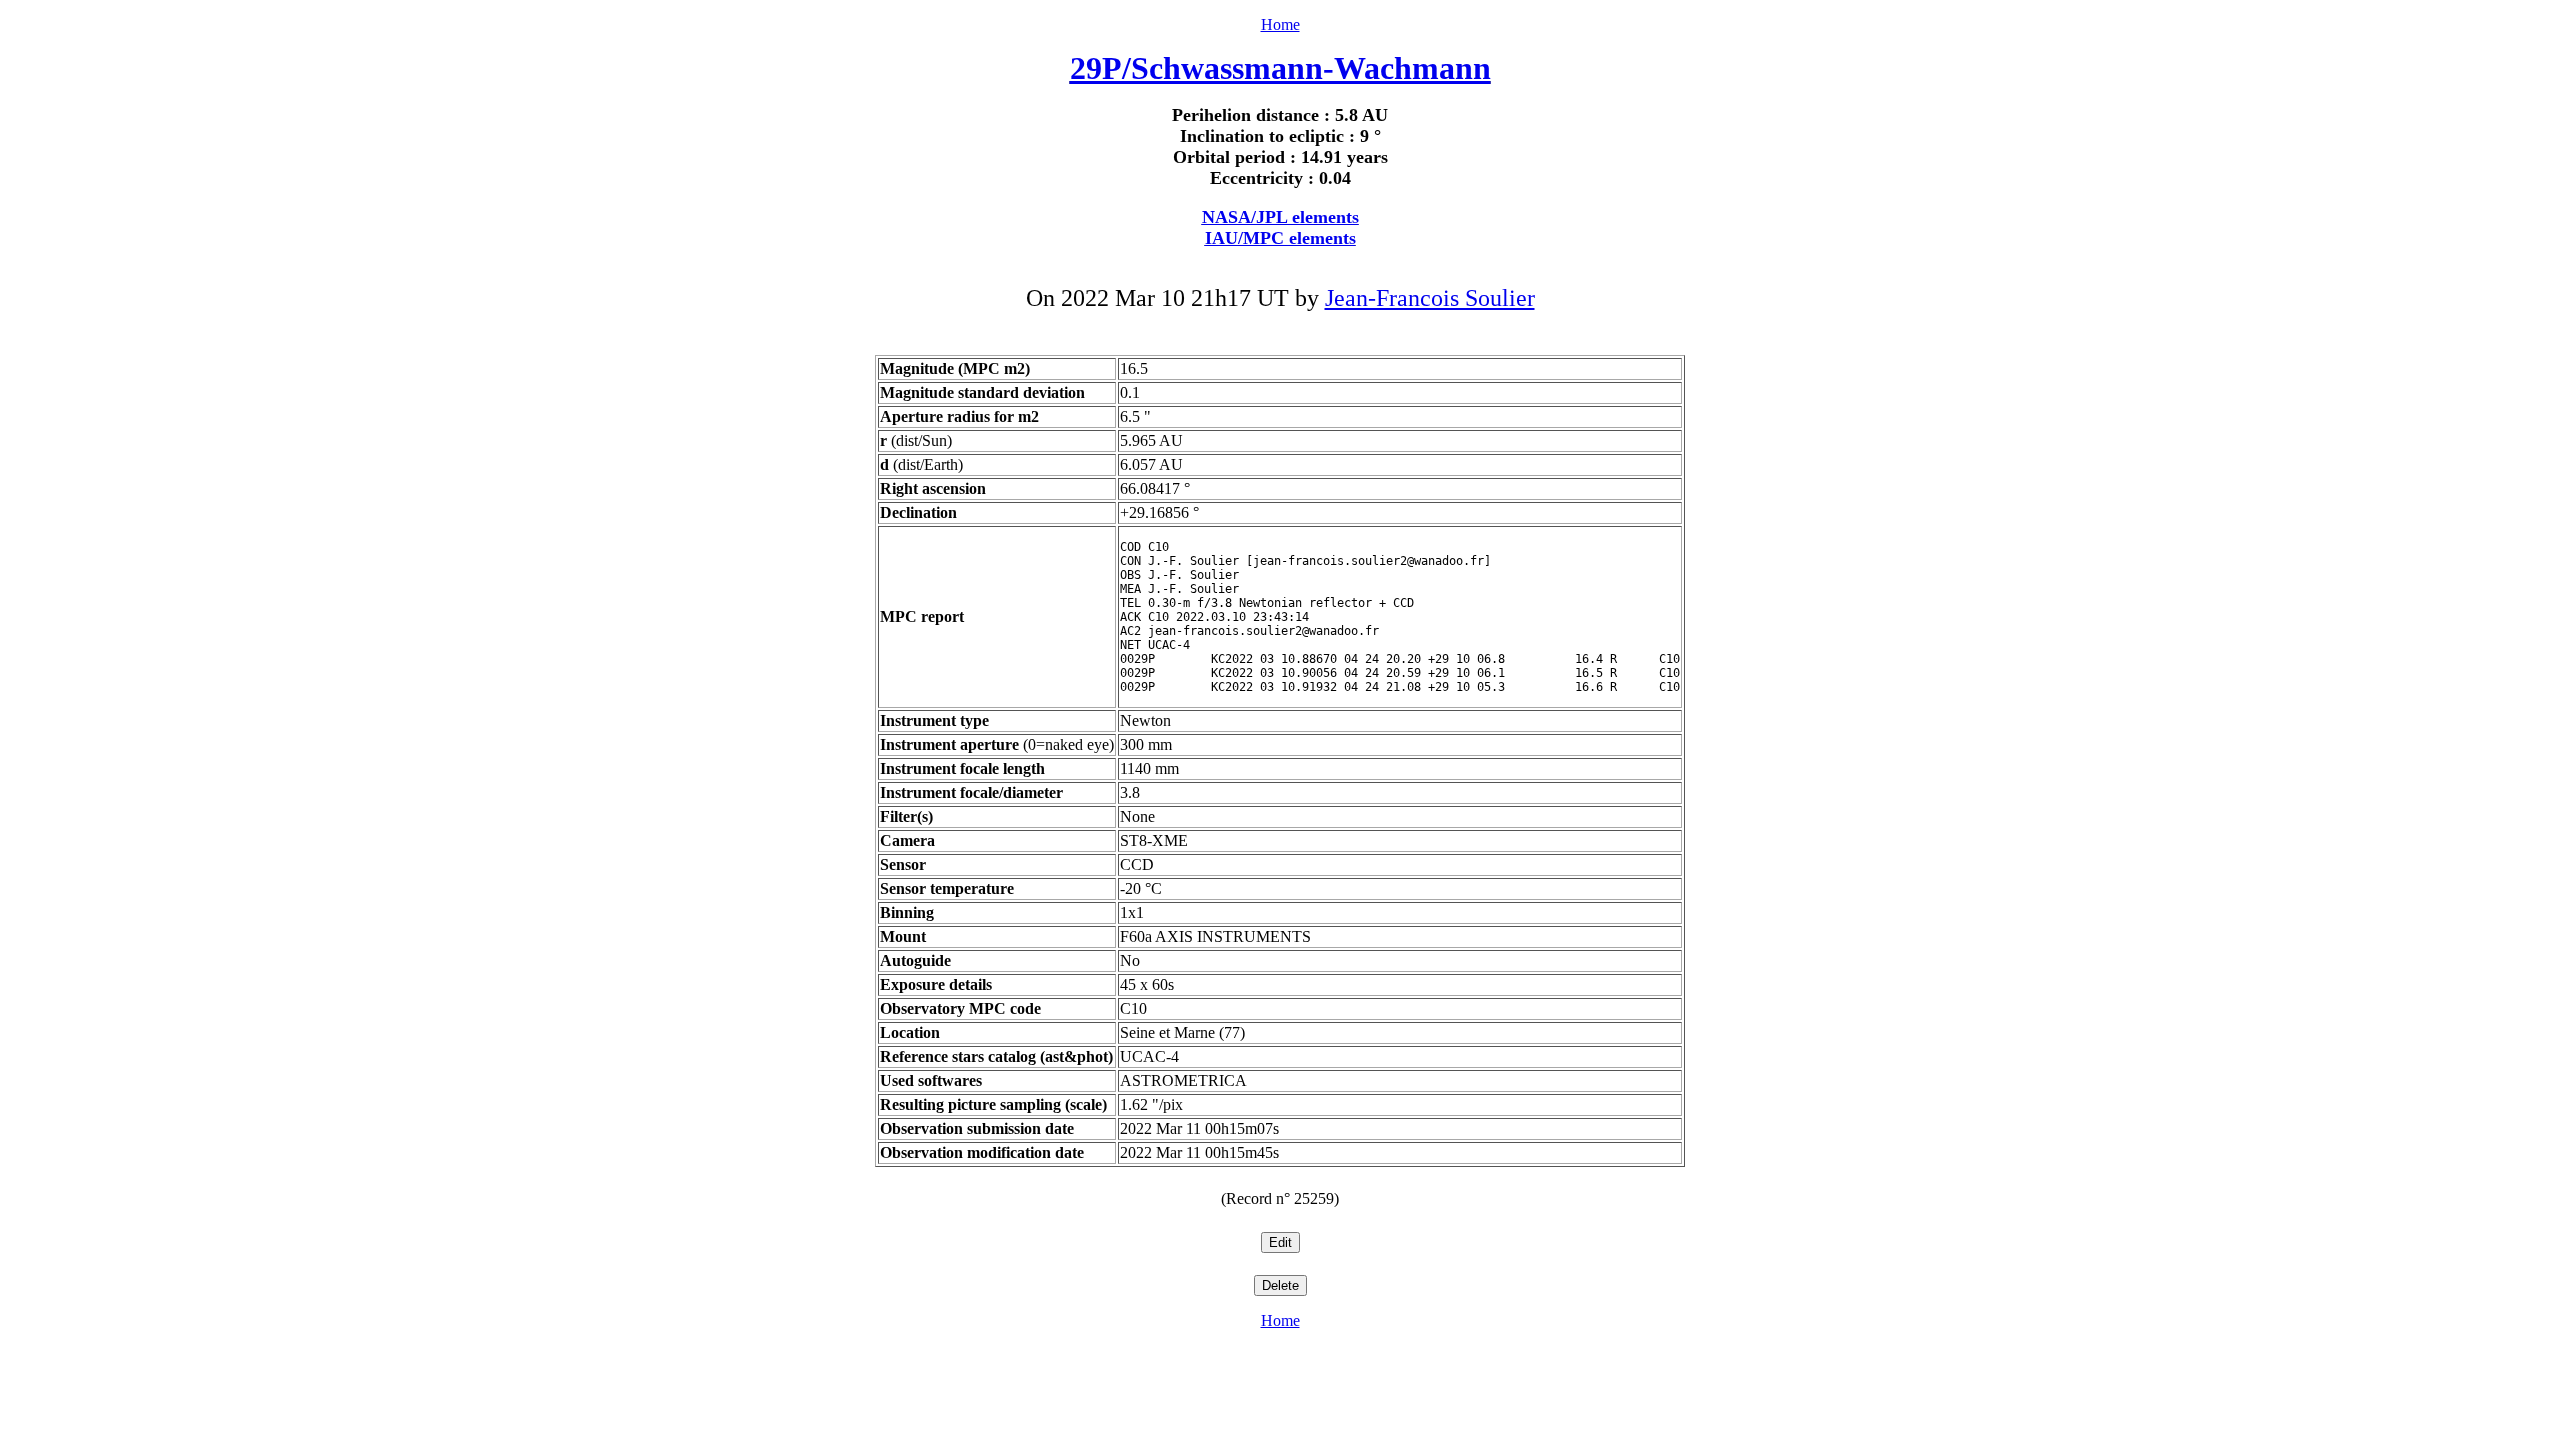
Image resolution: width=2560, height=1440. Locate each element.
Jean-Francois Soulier (1430, 298)
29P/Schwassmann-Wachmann (1280, 68)
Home (1280, 24)
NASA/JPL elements (1280, 217)
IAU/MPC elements (1280, 238)
